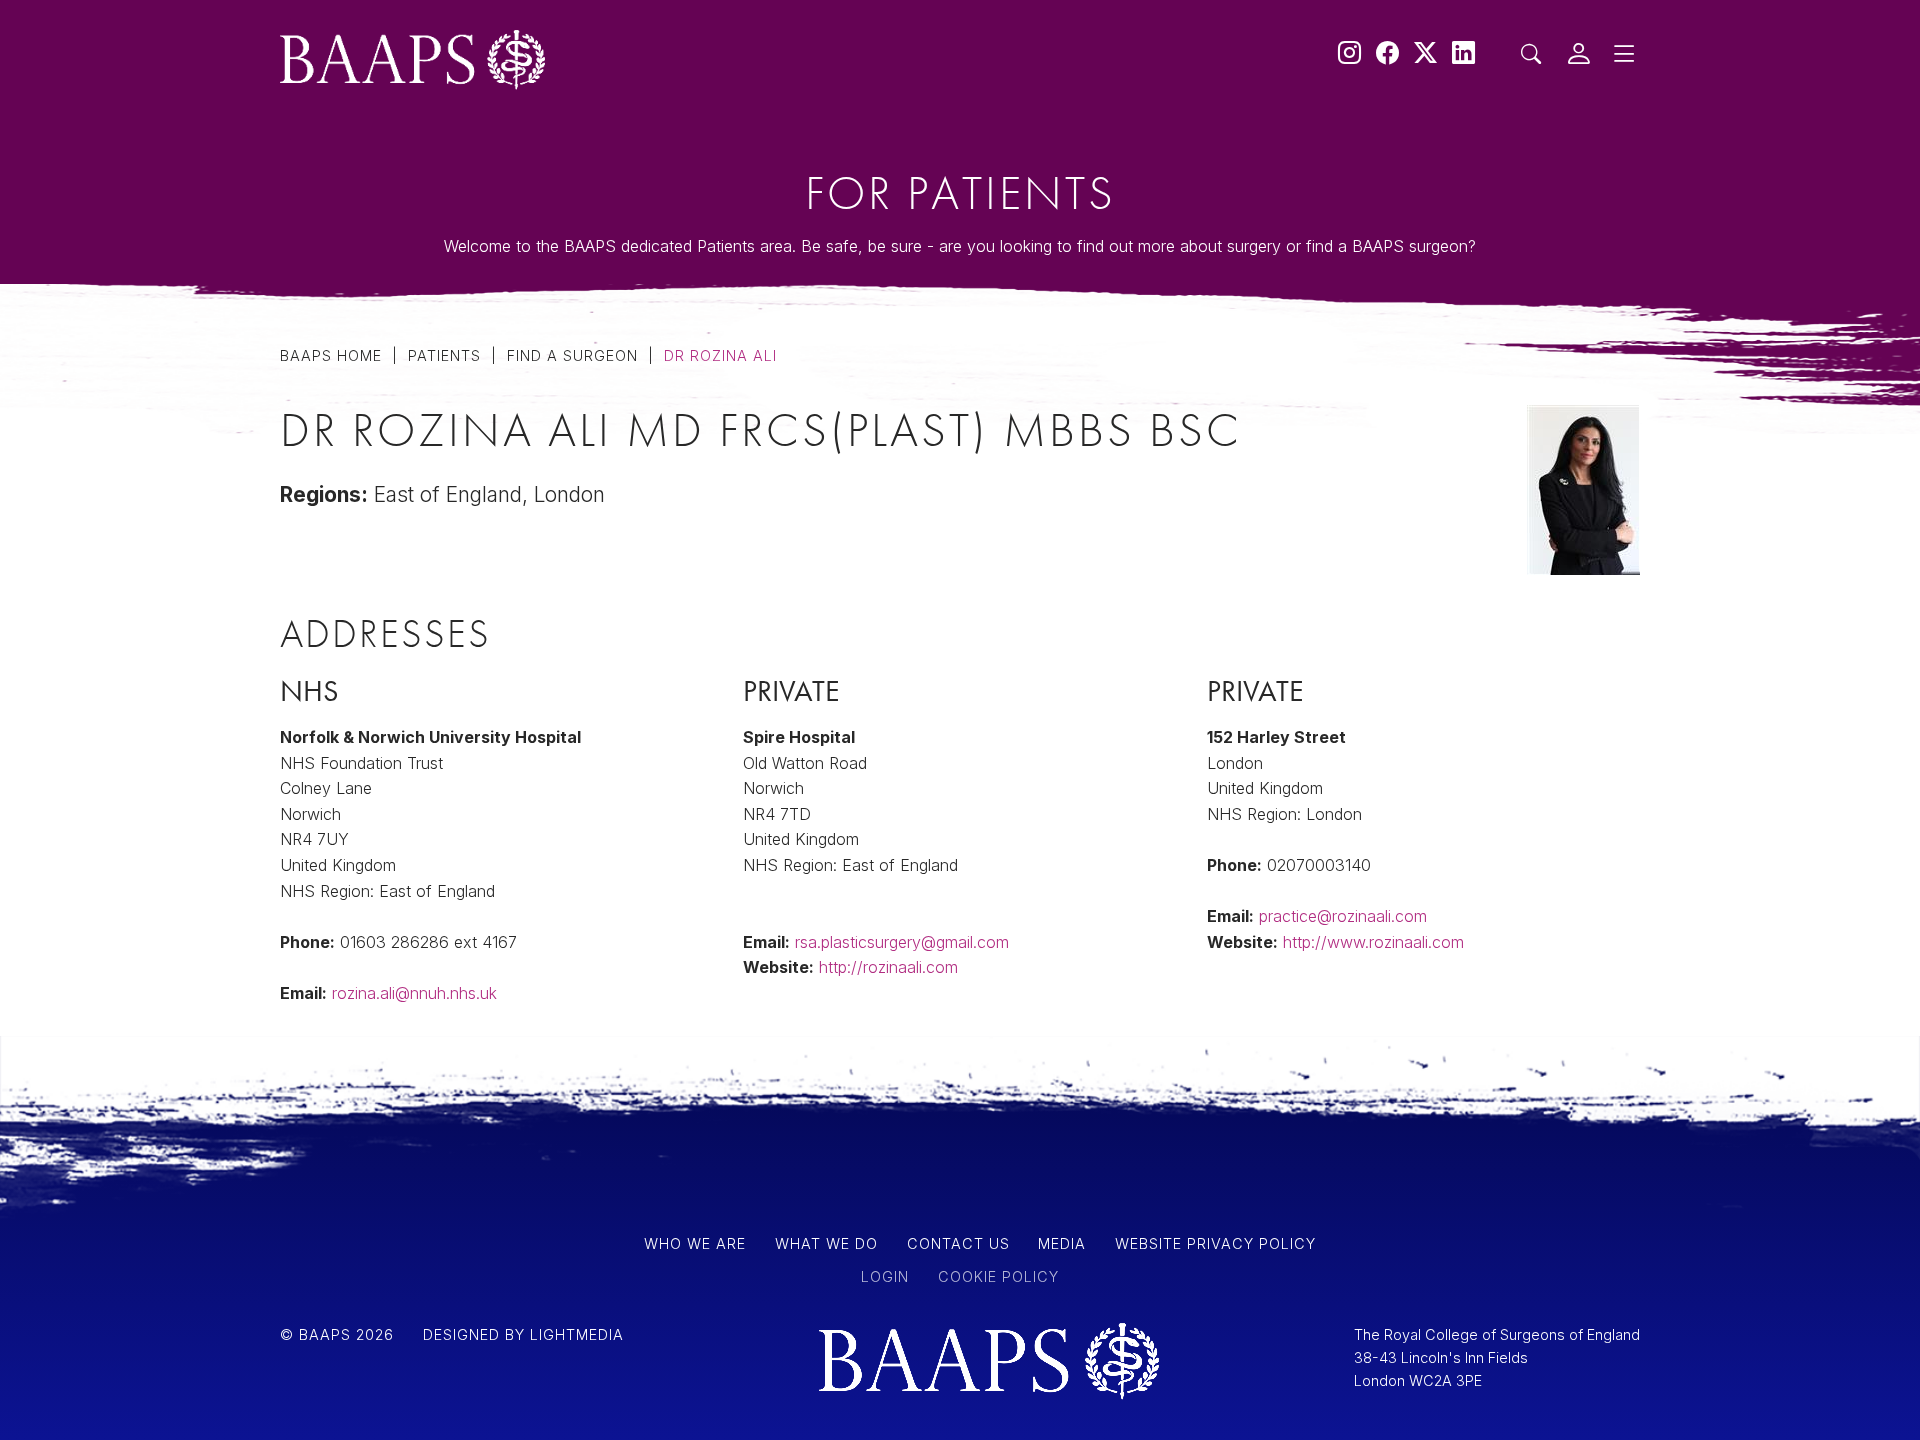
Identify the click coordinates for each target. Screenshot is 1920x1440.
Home (444, 202)
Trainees (461, 406)
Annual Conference (534, 503)
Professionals (497, 300)
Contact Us (480, 458)
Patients (458, 247)
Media (445, 353)
